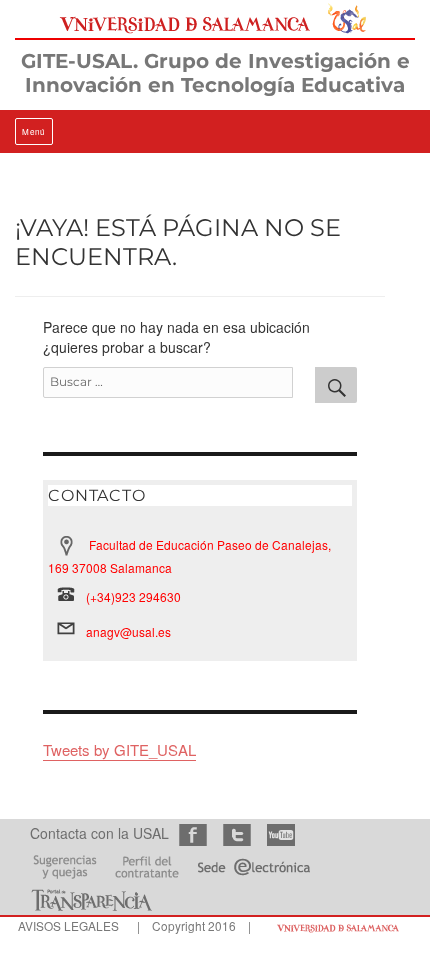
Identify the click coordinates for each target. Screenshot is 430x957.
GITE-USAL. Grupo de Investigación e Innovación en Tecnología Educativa (215, 73)
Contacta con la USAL (99, 833)
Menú (34, 131)
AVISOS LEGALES (68, 925)
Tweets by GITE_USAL (119, 749)
